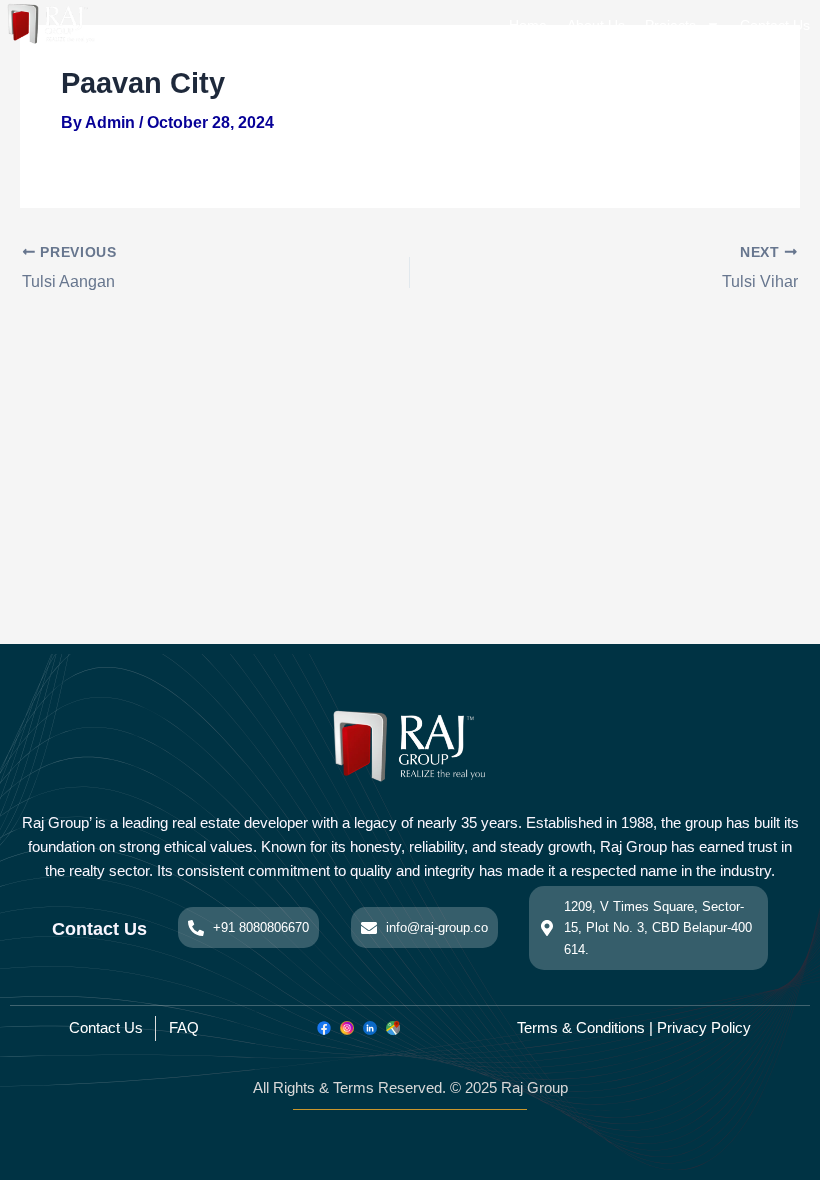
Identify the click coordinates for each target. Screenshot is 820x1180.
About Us (596, 25)
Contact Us (775, 25)
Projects (670, 25)
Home (528, 25)
